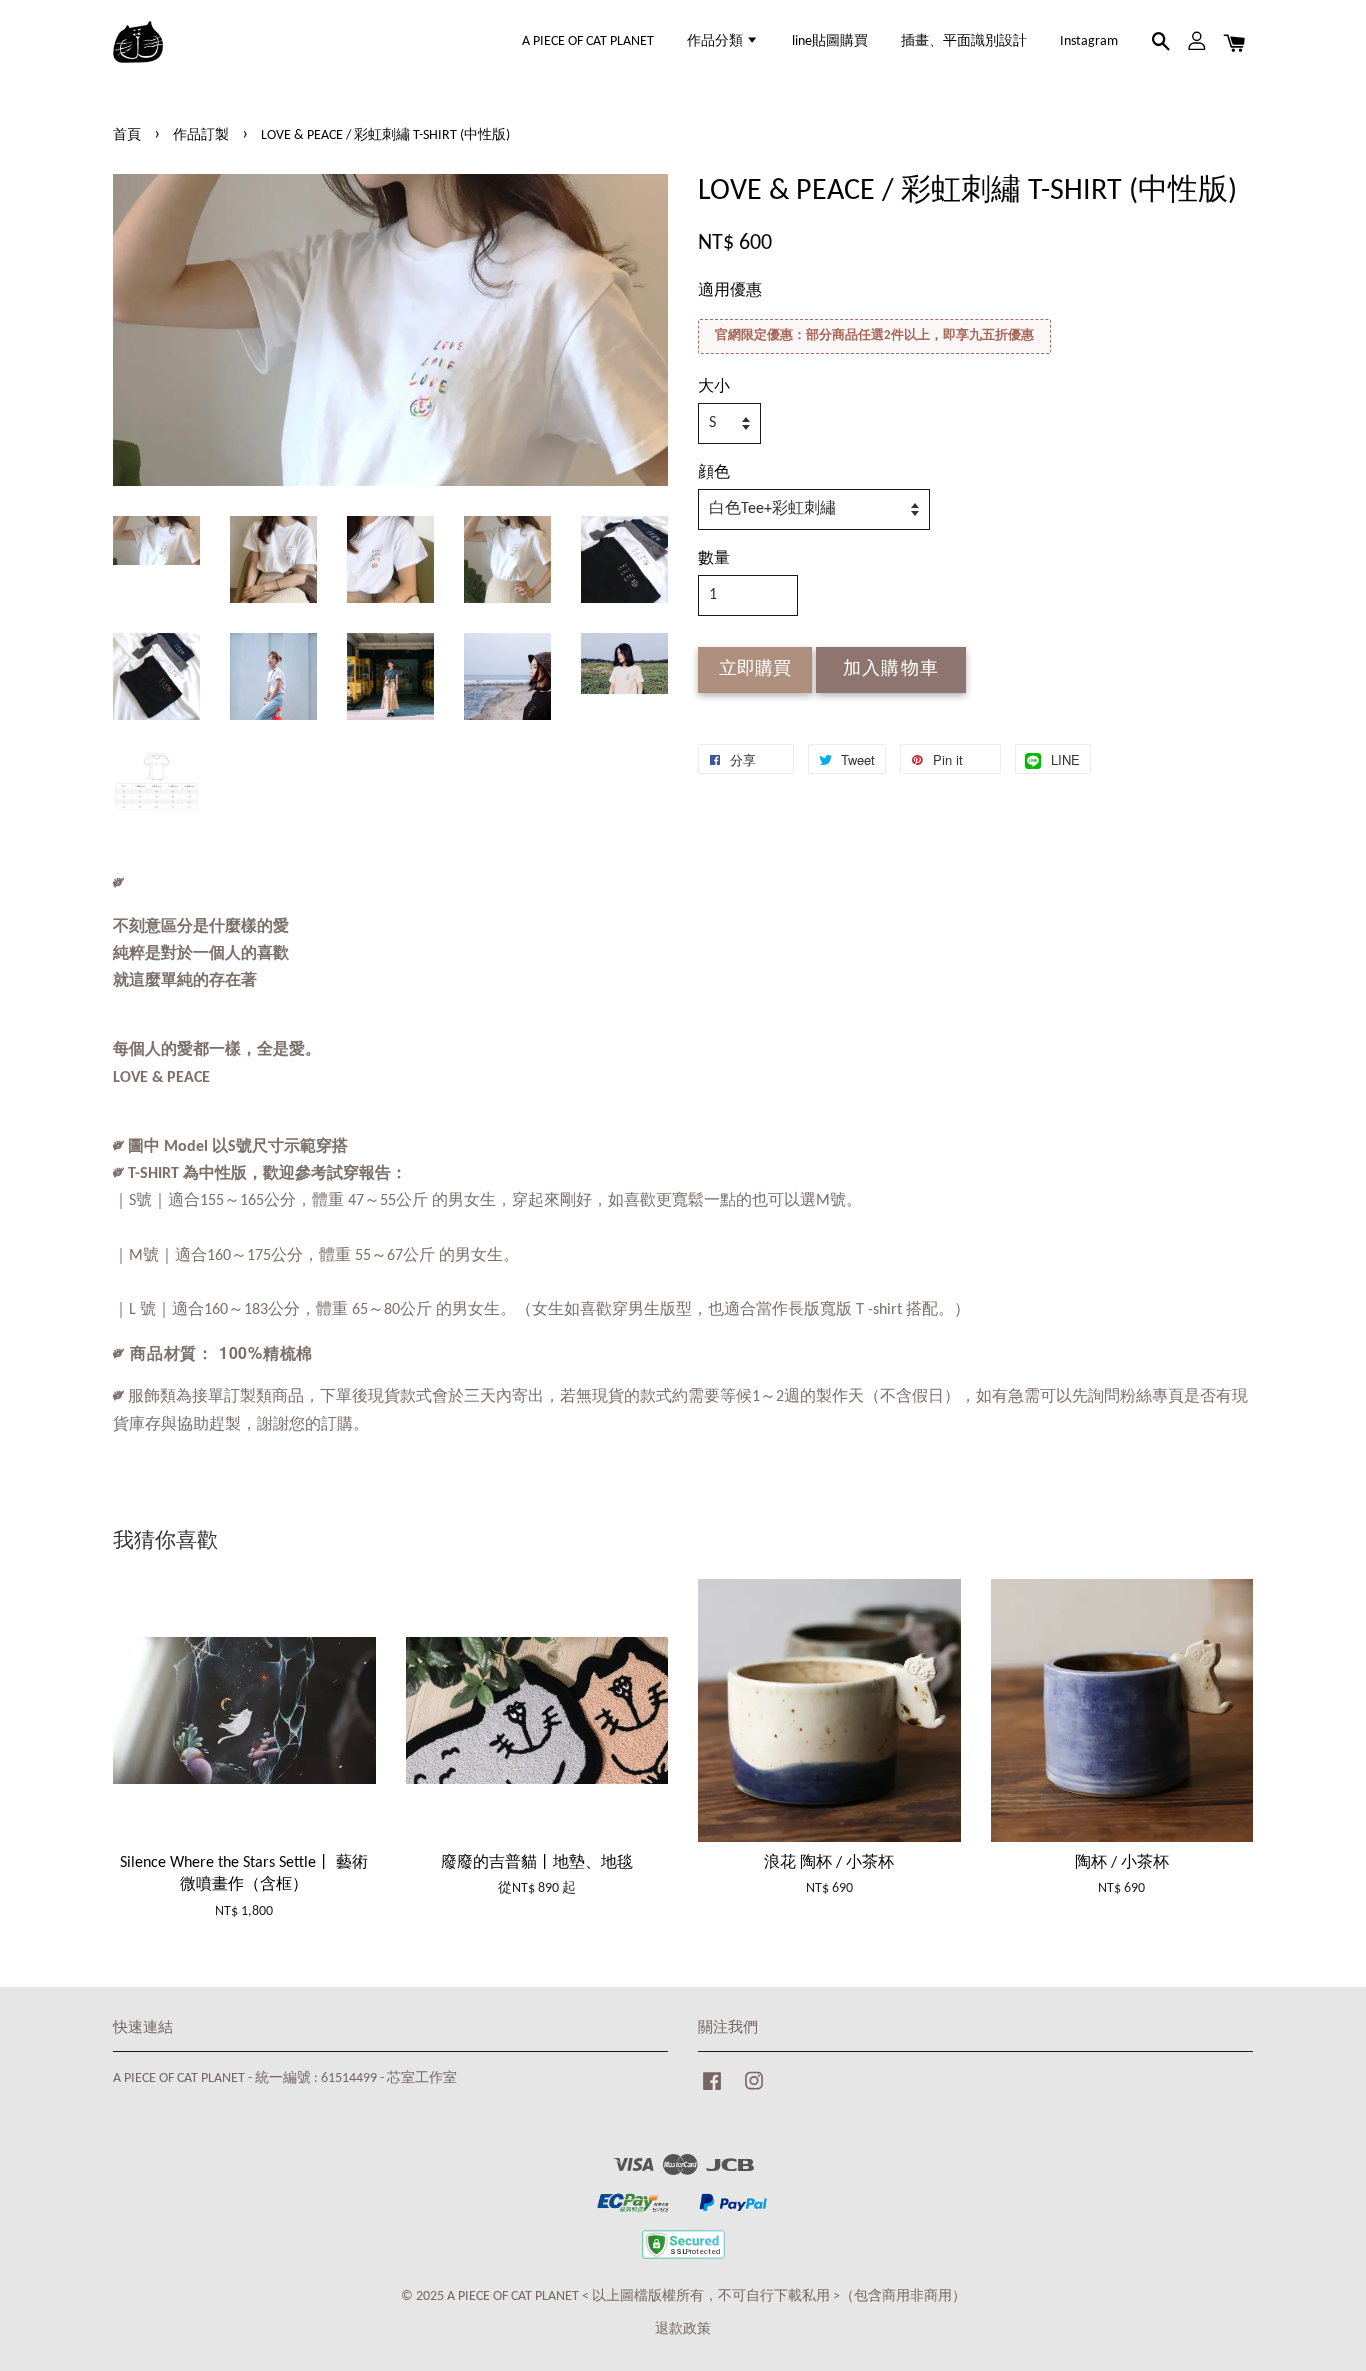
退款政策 (683, 2329)
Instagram (1089, 41)
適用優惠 (730, 291)
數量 (714, 559)
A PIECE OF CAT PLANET (588, 41)
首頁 (127, 135)
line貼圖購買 (830, 41)
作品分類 (716, 41)
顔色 (714, 473)
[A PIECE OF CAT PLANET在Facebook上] (712, 2091)
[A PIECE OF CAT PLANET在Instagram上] (754, 2091)
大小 (714, 387)
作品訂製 (201, 135)
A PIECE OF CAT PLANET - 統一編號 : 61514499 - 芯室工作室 (285, 2078)
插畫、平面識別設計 (964, 41)
